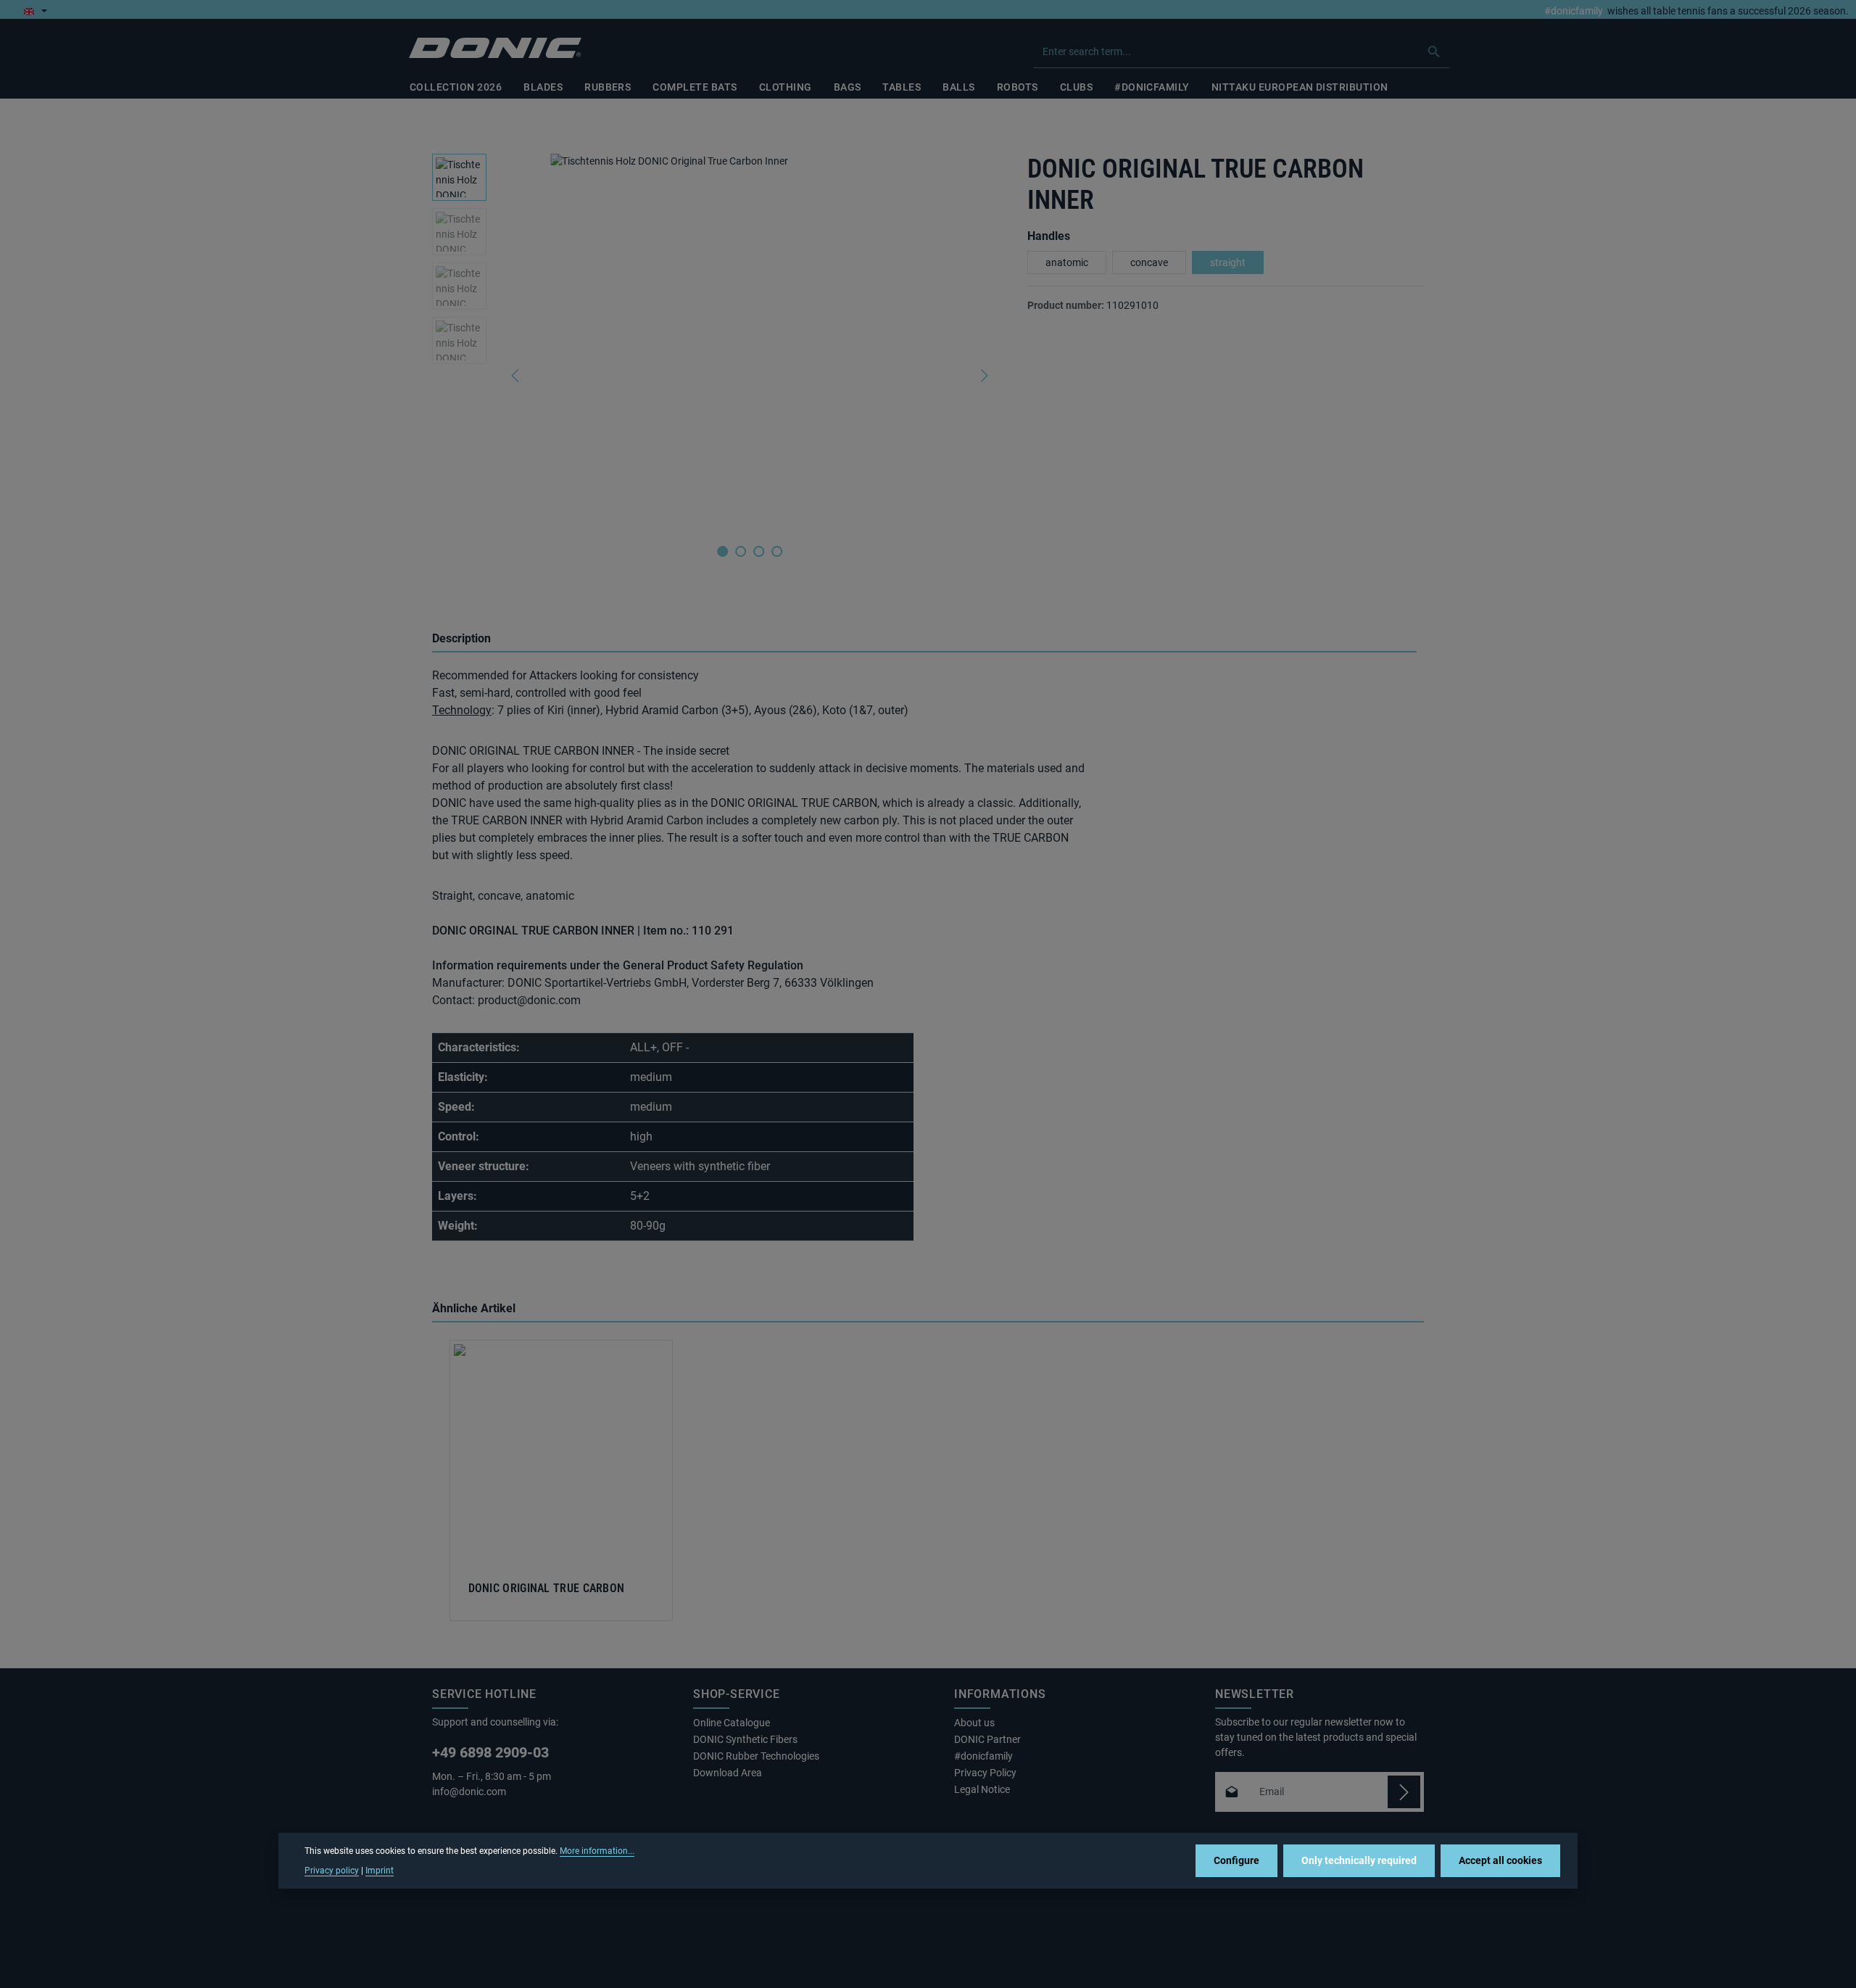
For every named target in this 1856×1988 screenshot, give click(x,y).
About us (974, 1723)
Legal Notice (982, 1789)
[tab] (924, 639)
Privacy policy (332, 1870)
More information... (597, 1851)
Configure (1236, 1860)
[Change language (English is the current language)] (35, 11)
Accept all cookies (1500, 1860)
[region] (715, 376)
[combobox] (1226, 51)
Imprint (380, 1870)
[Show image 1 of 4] (722, 551)
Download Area (728, 1773)
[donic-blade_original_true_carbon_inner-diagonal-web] (749, 342)
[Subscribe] (1404, 1792)
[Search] (1434, 51)
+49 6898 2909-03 (490, 1752)
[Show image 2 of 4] (741, 551)
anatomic (1067, 262)
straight (1228, 262)
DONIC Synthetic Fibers (745, 1739)
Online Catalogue (732, 1723)
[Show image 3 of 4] (759, 551)
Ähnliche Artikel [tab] (474, 1308)
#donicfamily (1574, 11)
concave (1149, 262)
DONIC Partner (987, 1739)
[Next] (983, 376)
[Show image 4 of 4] (777, 551)
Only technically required (1359, 1860)
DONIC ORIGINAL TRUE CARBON (547, 1589)
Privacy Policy (985, 1773)
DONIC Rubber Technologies (756, 1756)
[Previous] (516, 376)
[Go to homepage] (495, 48)
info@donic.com (470, 1792)
